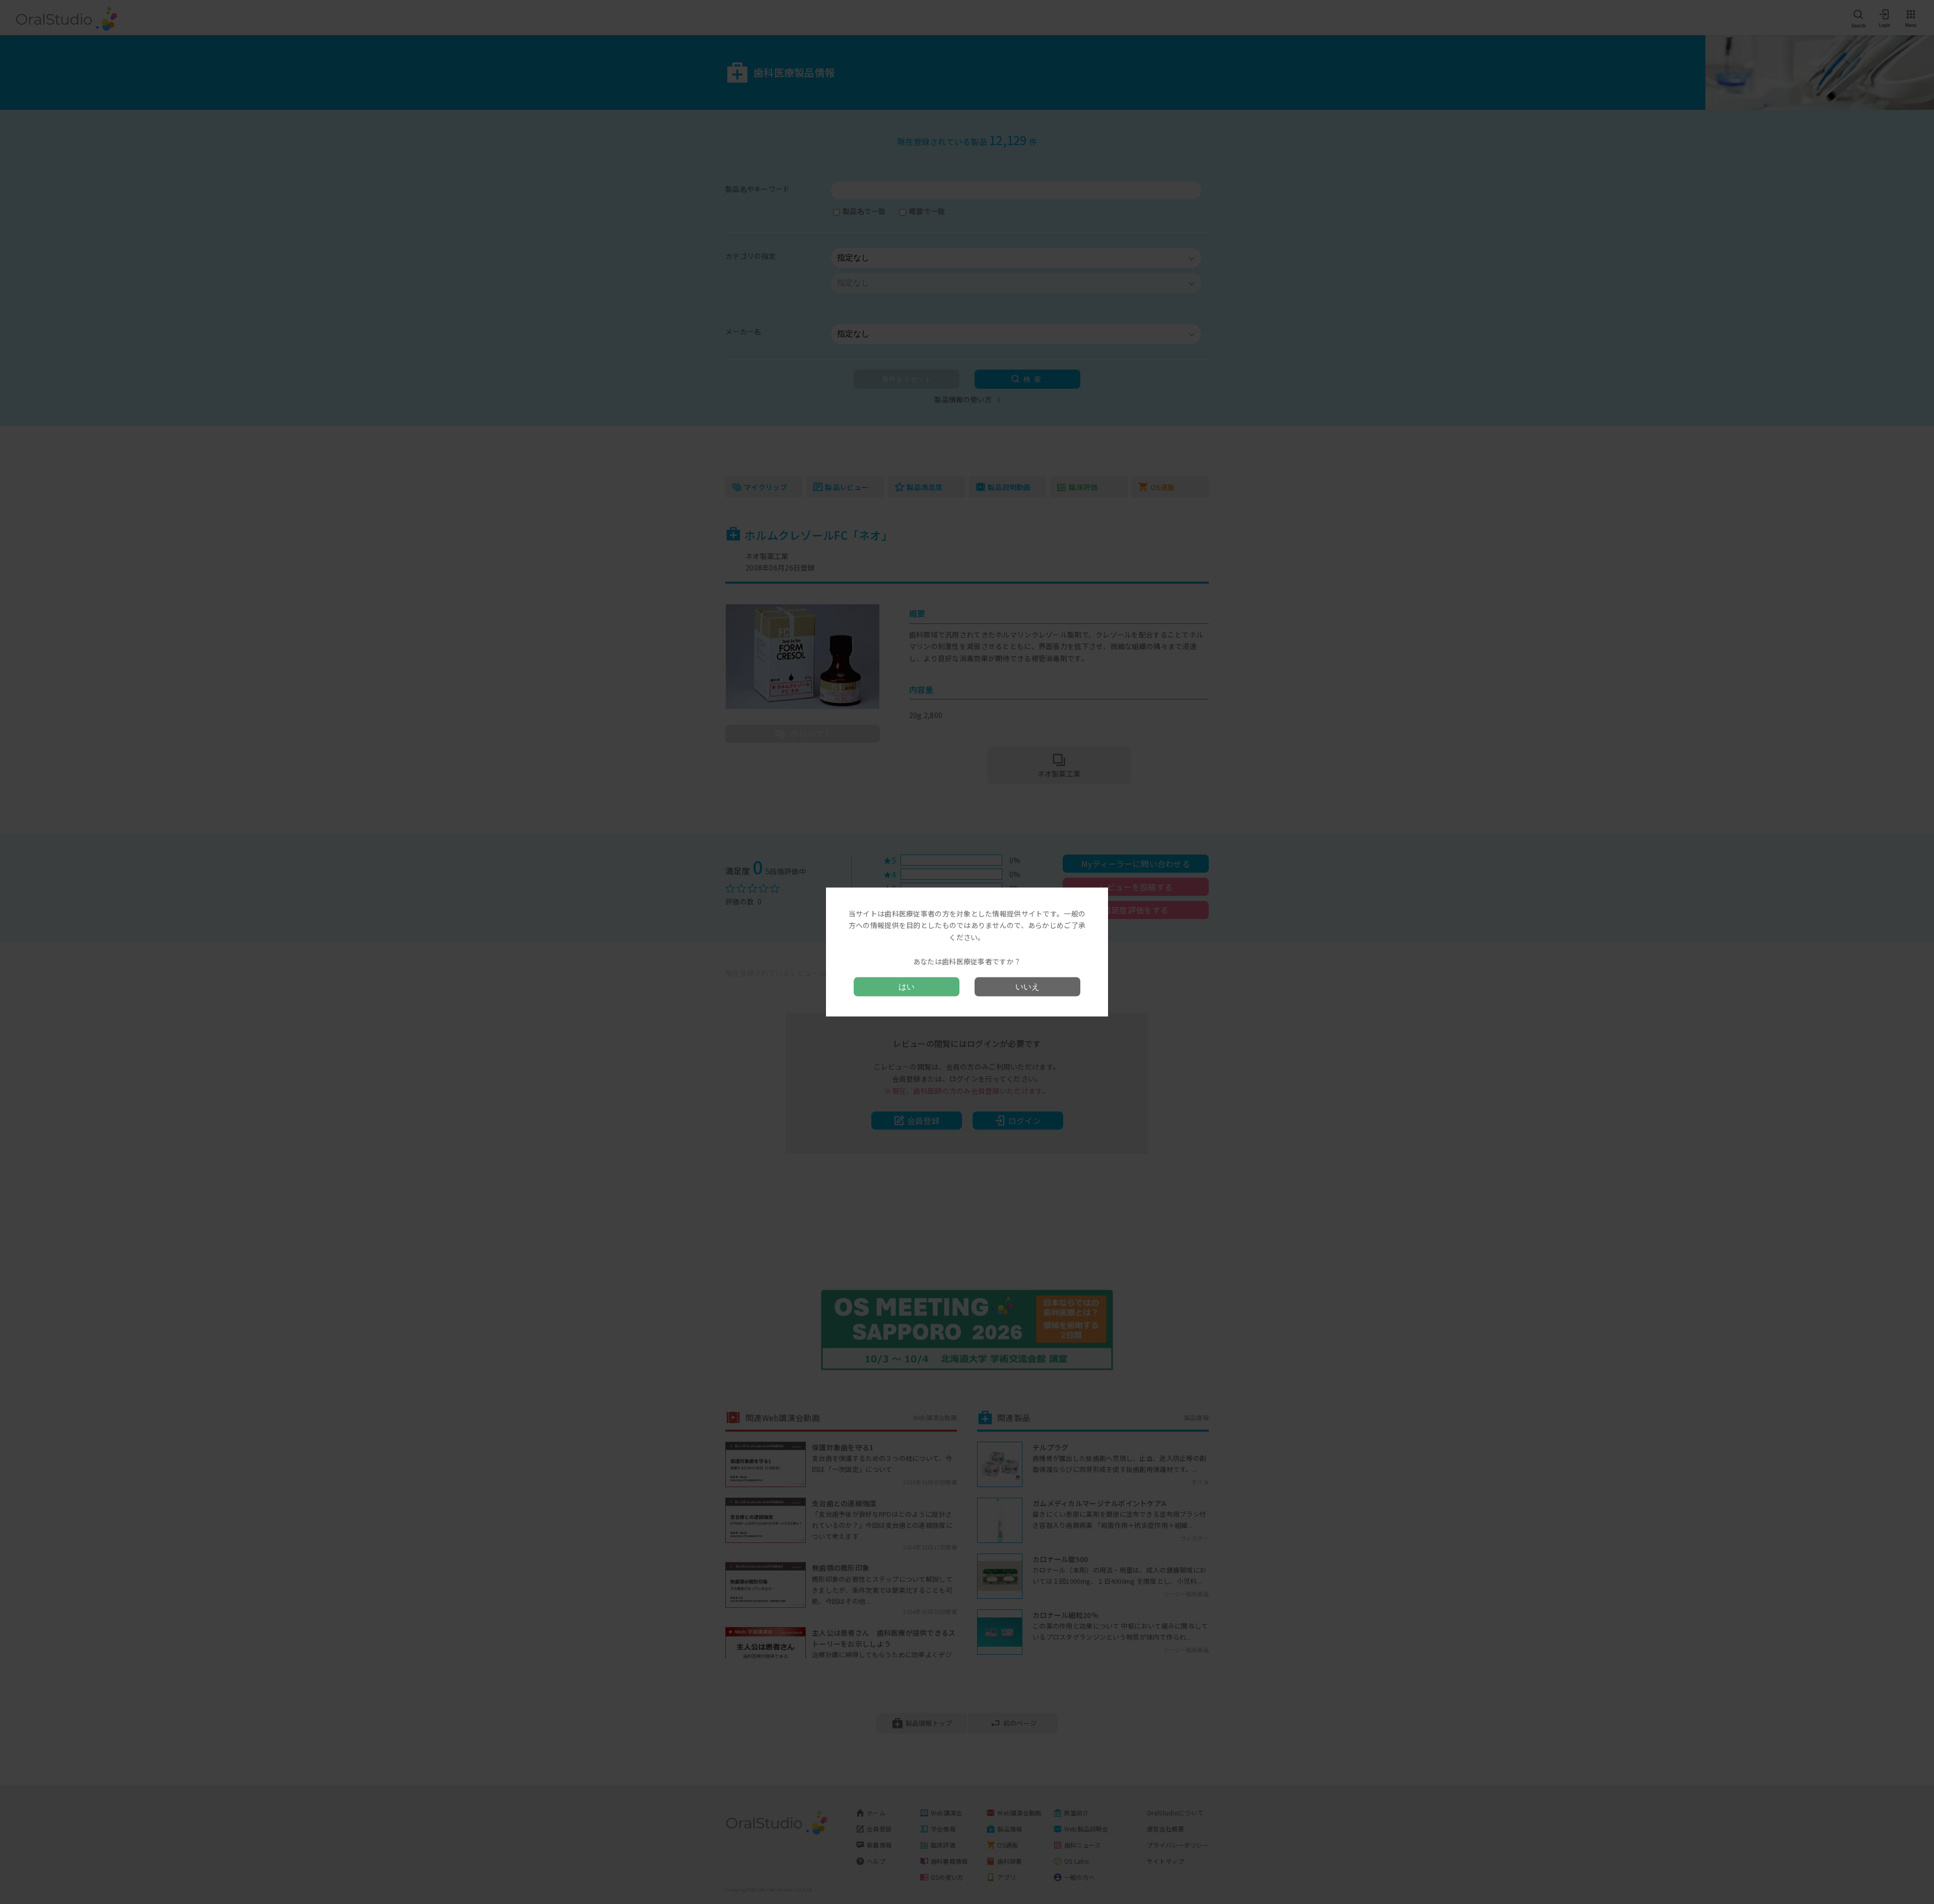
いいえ (1027, 987)
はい (907, 987)
